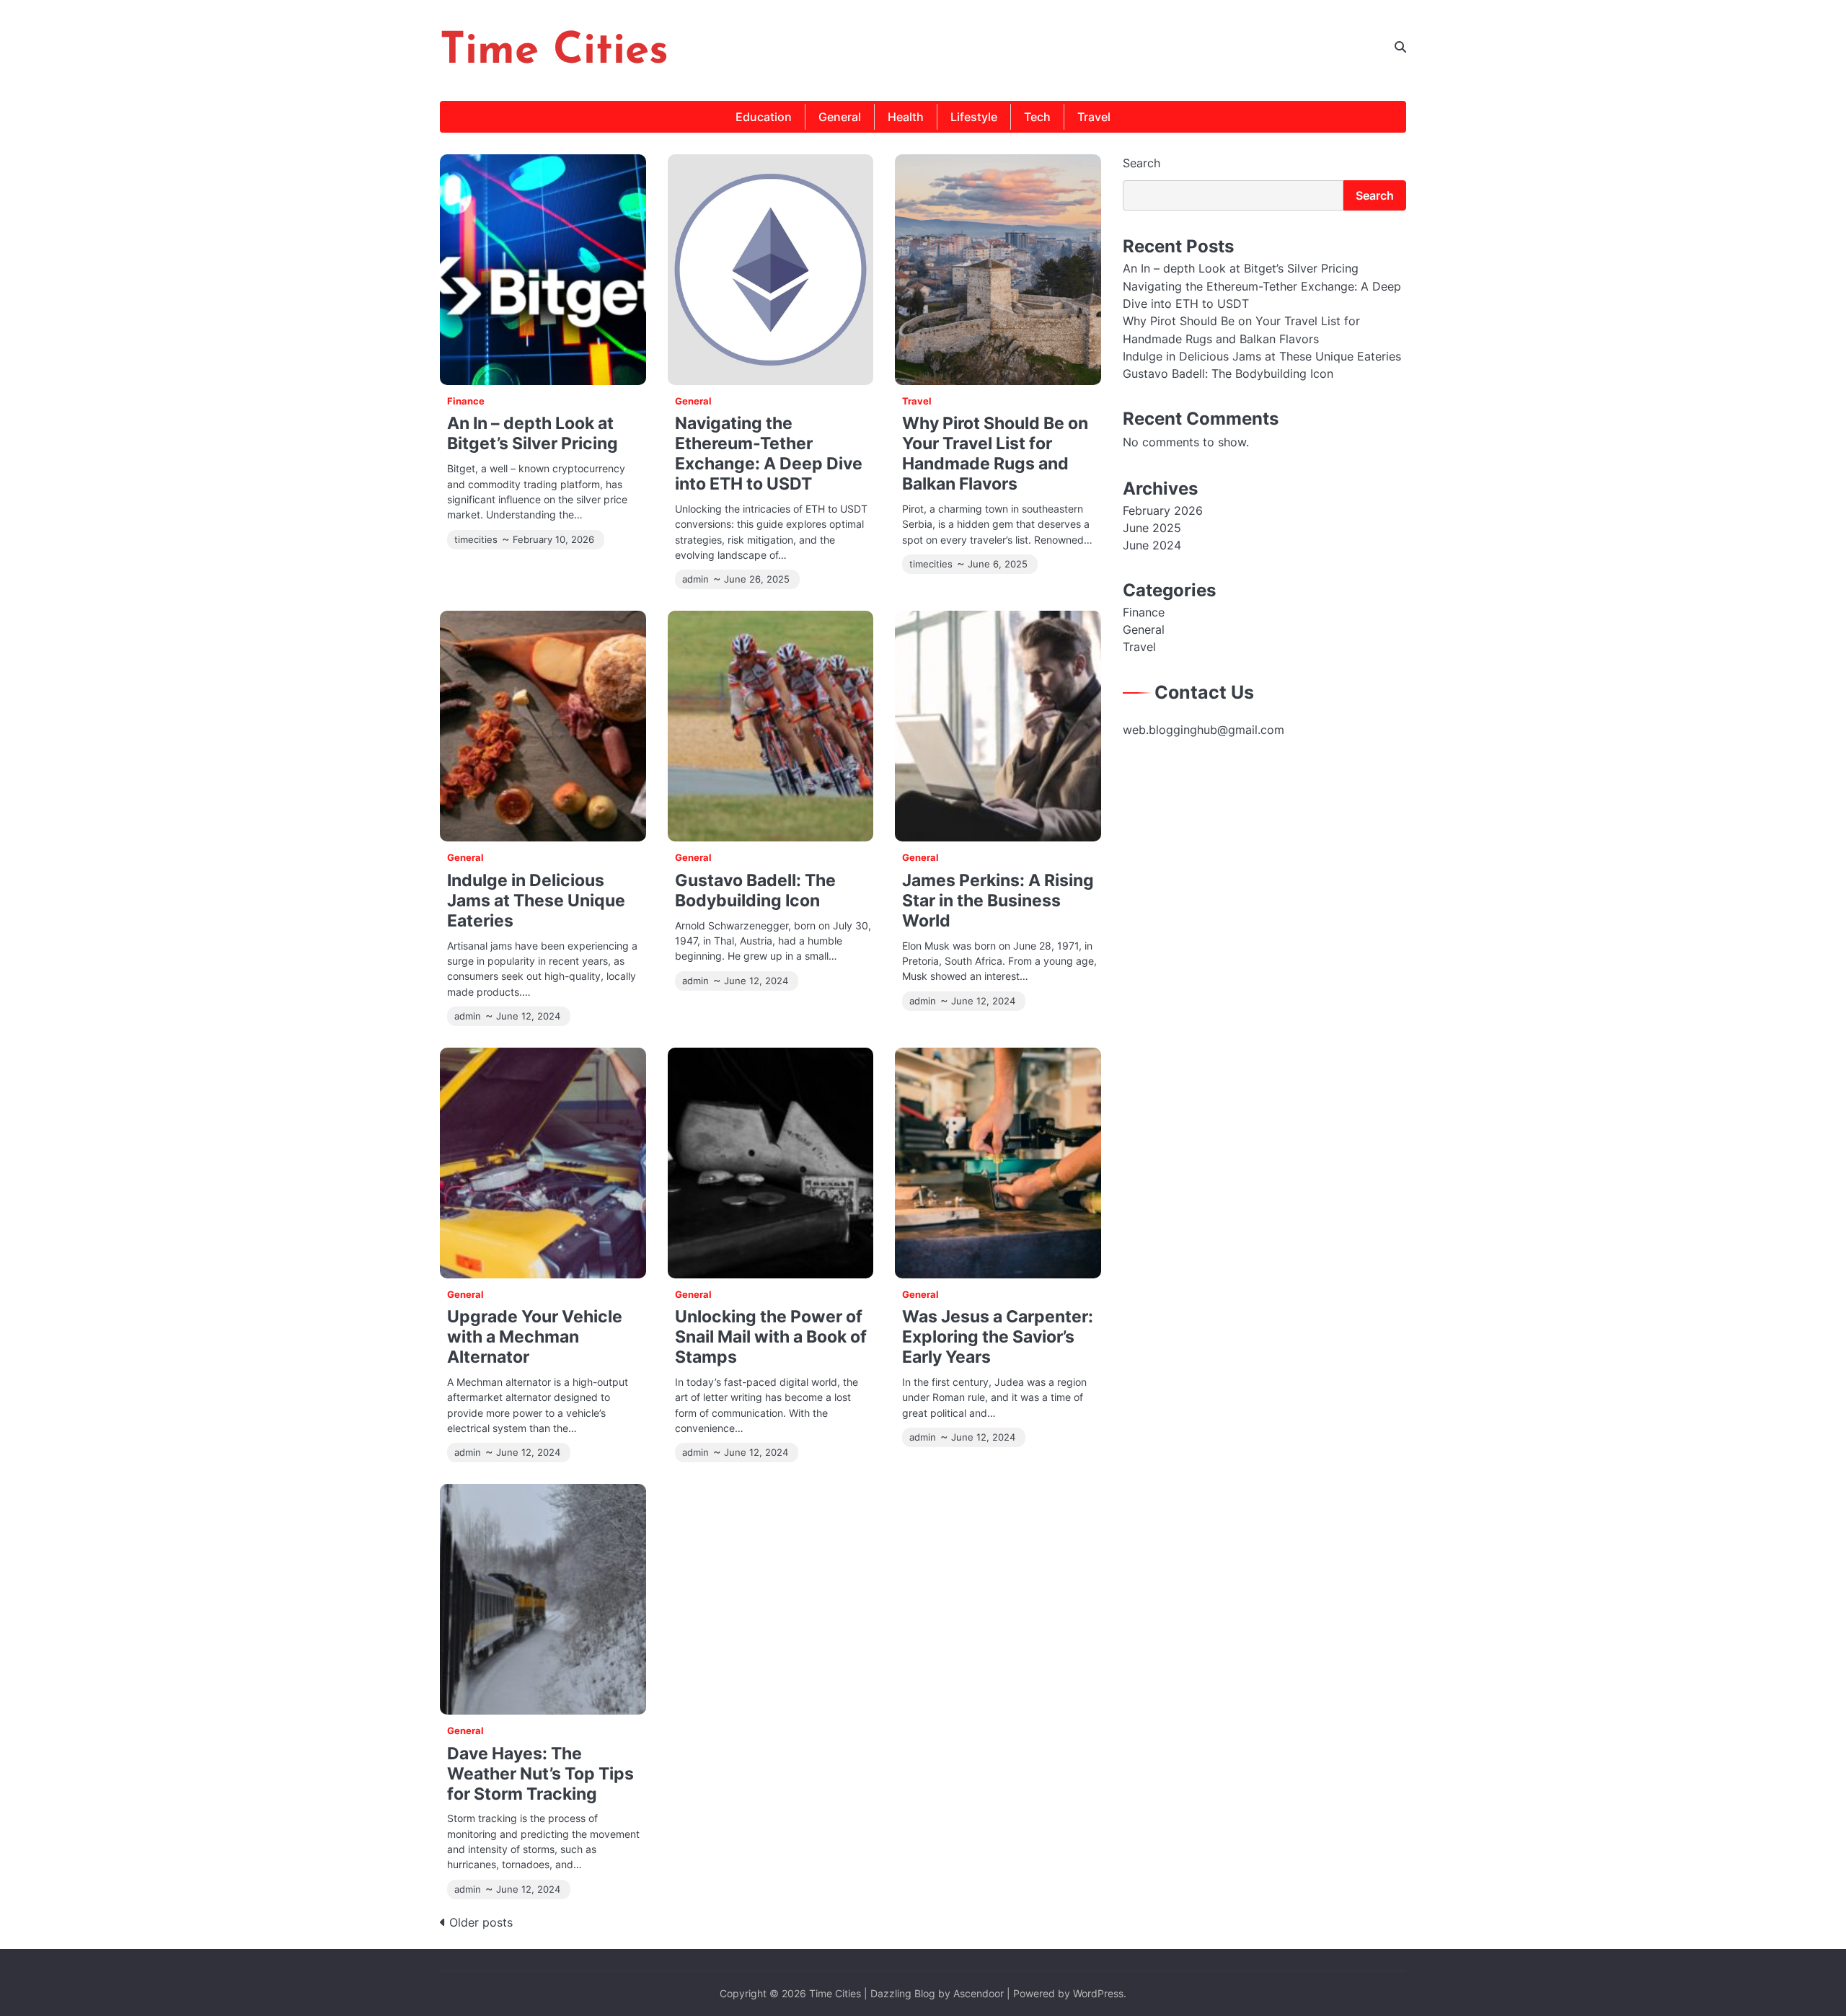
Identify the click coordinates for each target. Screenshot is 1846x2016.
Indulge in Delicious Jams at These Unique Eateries (536, 900)
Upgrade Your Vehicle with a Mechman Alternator (535, 1336)
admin (695, 579)
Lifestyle (974, 117)
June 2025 (1152, 528)
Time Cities (554, 52)
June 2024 (1152, 545)
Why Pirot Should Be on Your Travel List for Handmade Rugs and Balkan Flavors (995, 453)
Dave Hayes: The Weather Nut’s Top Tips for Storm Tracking (540, 1773)
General (840, 117)
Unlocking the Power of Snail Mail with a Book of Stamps (771, 1336)
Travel (1094, 117)
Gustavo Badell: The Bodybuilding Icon (755, 890)
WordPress (1098, 1993)
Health (906, 117)
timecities (476, 540)
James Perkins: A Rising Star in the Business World (998, 900)
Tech (1037, 117)
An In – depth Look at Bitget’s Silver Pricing (533, 433)
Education (764, 117)
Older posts (481, 1922)
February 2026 (1163, 510)
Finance (466, 401)
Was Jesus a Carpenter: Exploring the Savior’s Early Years (998, 1336)
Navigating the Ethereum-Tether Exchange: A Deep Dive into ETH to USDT (769, 453)
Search (1141, 163)
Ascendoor (979, 1993)
